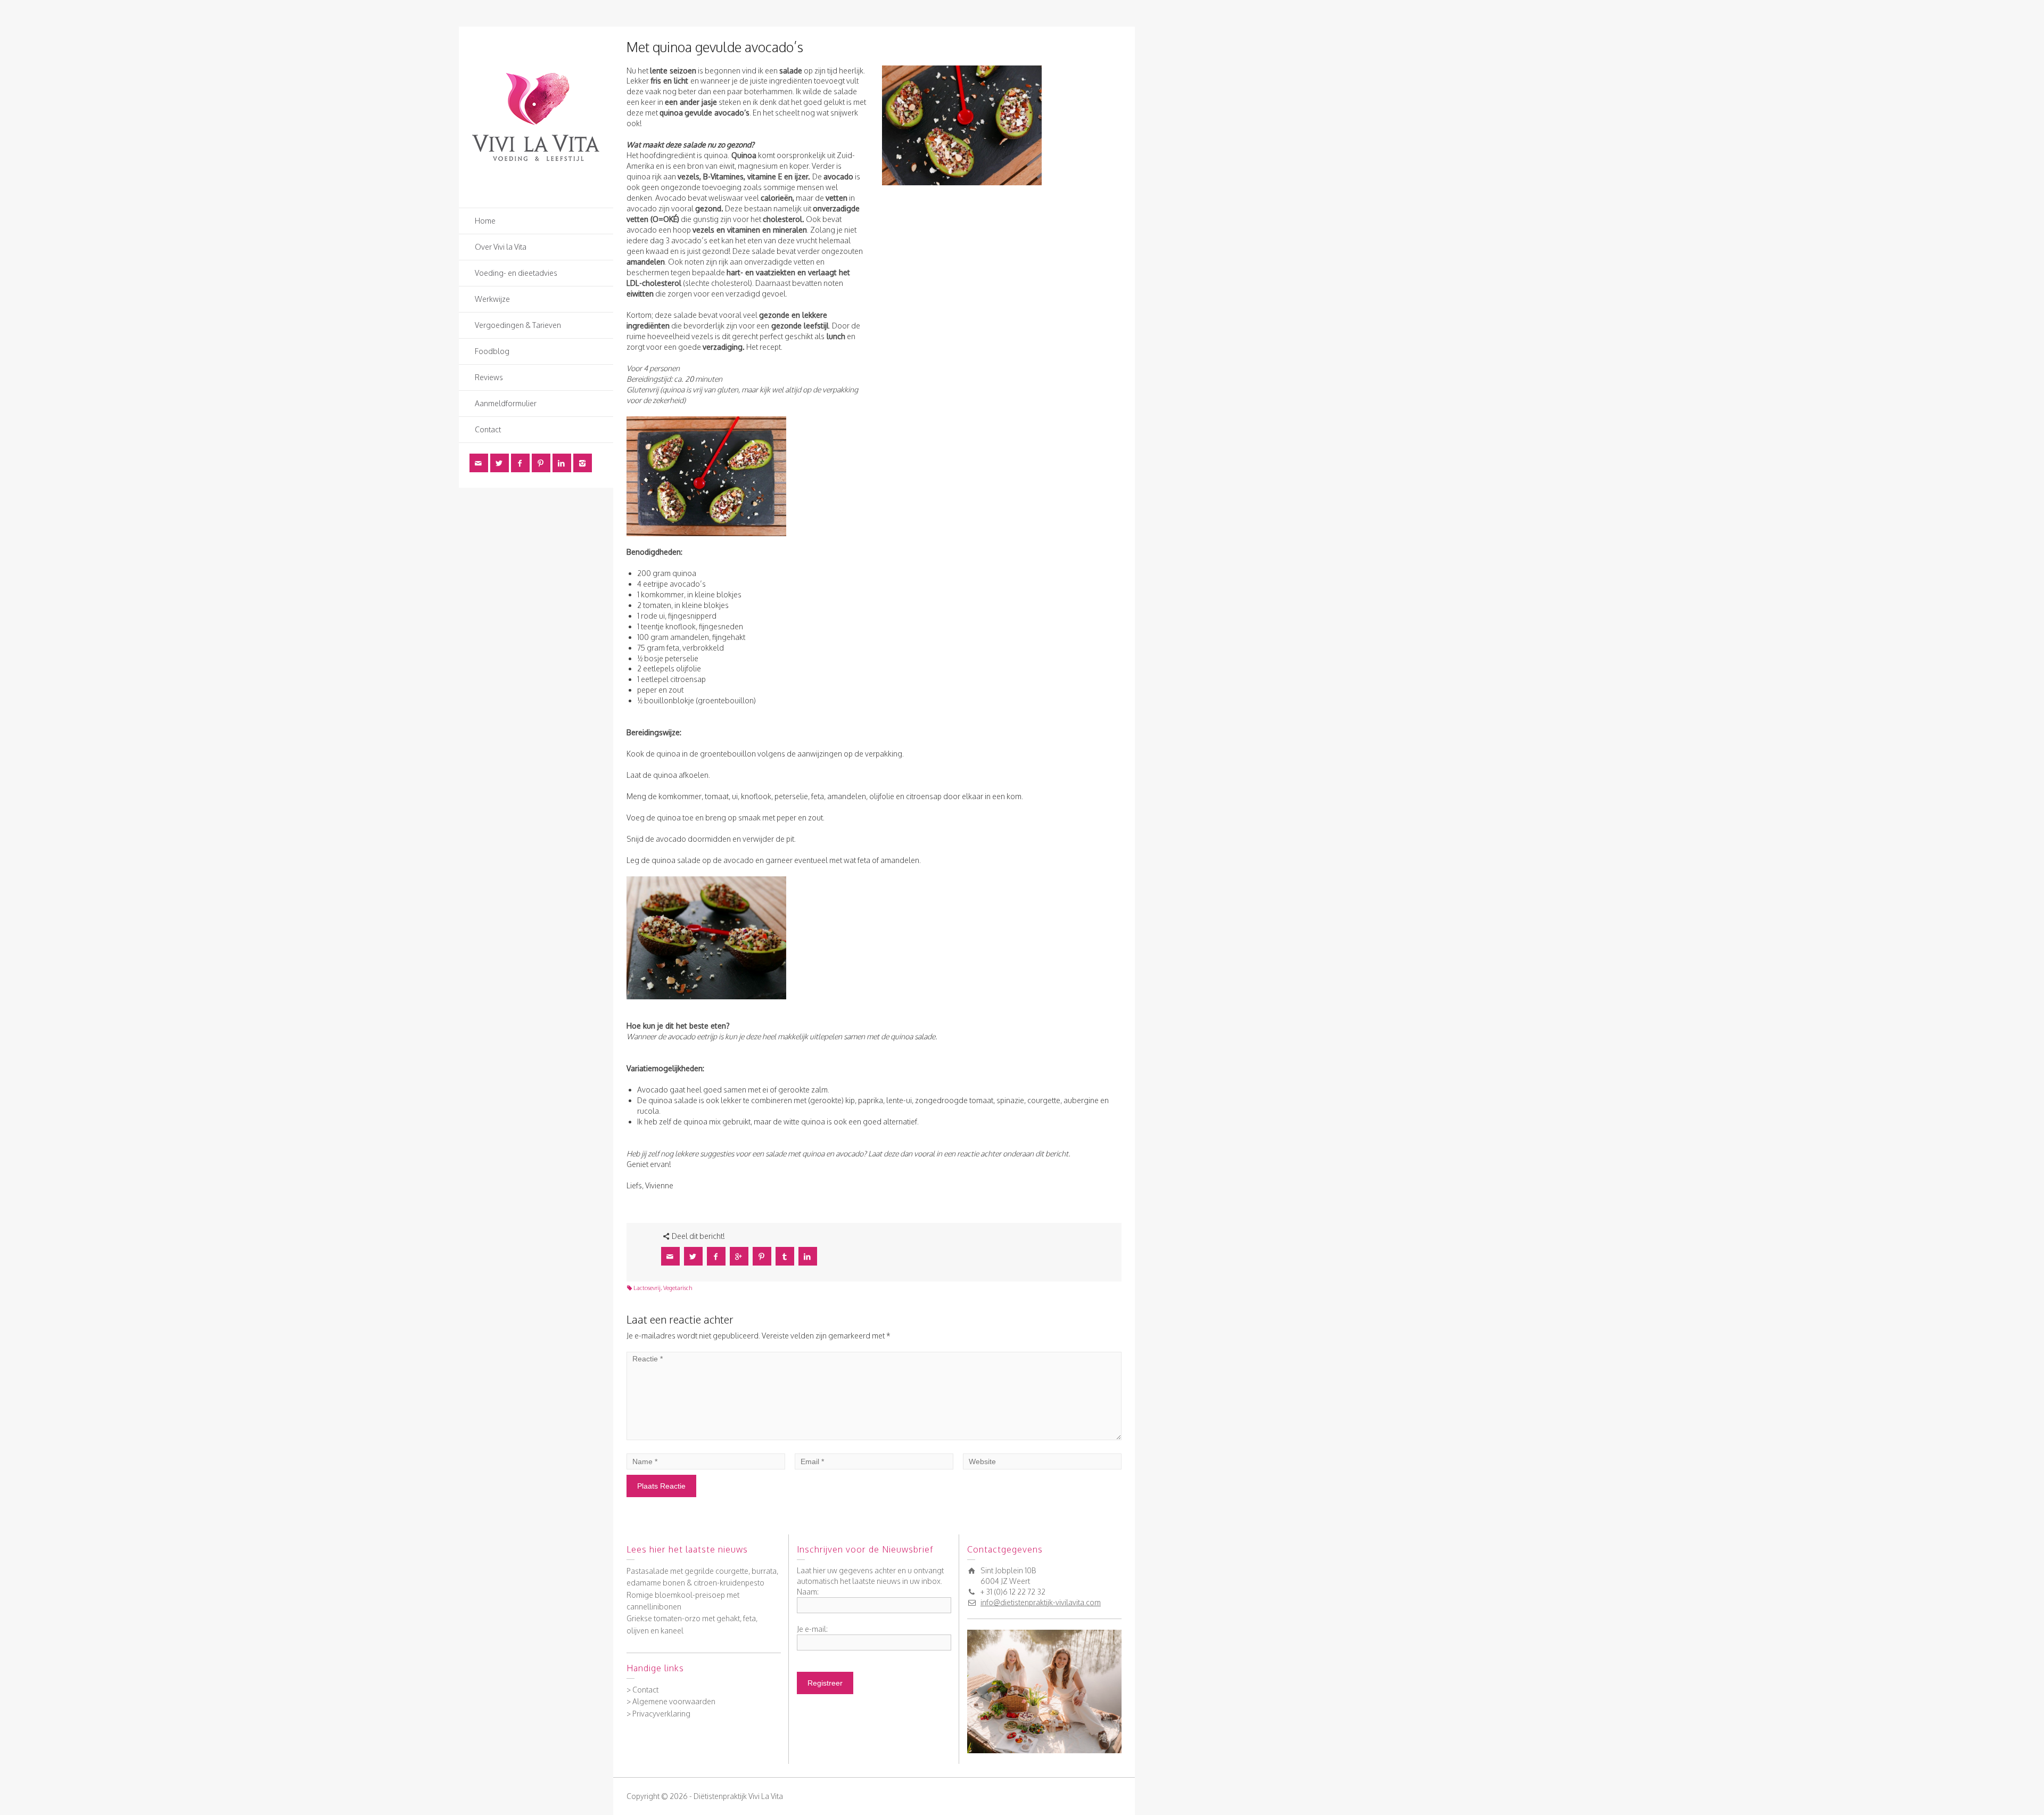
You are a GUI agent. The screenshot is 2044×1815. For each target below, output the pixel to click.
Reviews (489, 377)
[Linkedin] (562, 463)
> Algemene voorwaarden (671, 1701)
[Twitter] (500, 463)
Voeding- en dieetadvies (516, 273)
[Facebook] (520, 463)
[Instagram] (583, 463)
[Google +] (739, 1256)
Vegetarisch (678, 1288)
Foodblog (492, 351)
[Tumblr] (785, 1256)
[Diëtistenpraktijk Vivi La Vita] (536, 116)
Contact (488, 429)
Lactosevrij (647, 1288)
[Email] (479, 463)
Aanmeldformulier (506, 403)
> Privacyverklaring (658, 1714)
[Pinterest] (541, 463)
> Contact (642, 1690)
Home (485, 221)
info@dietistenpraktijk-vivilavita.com (1041, 1602)
